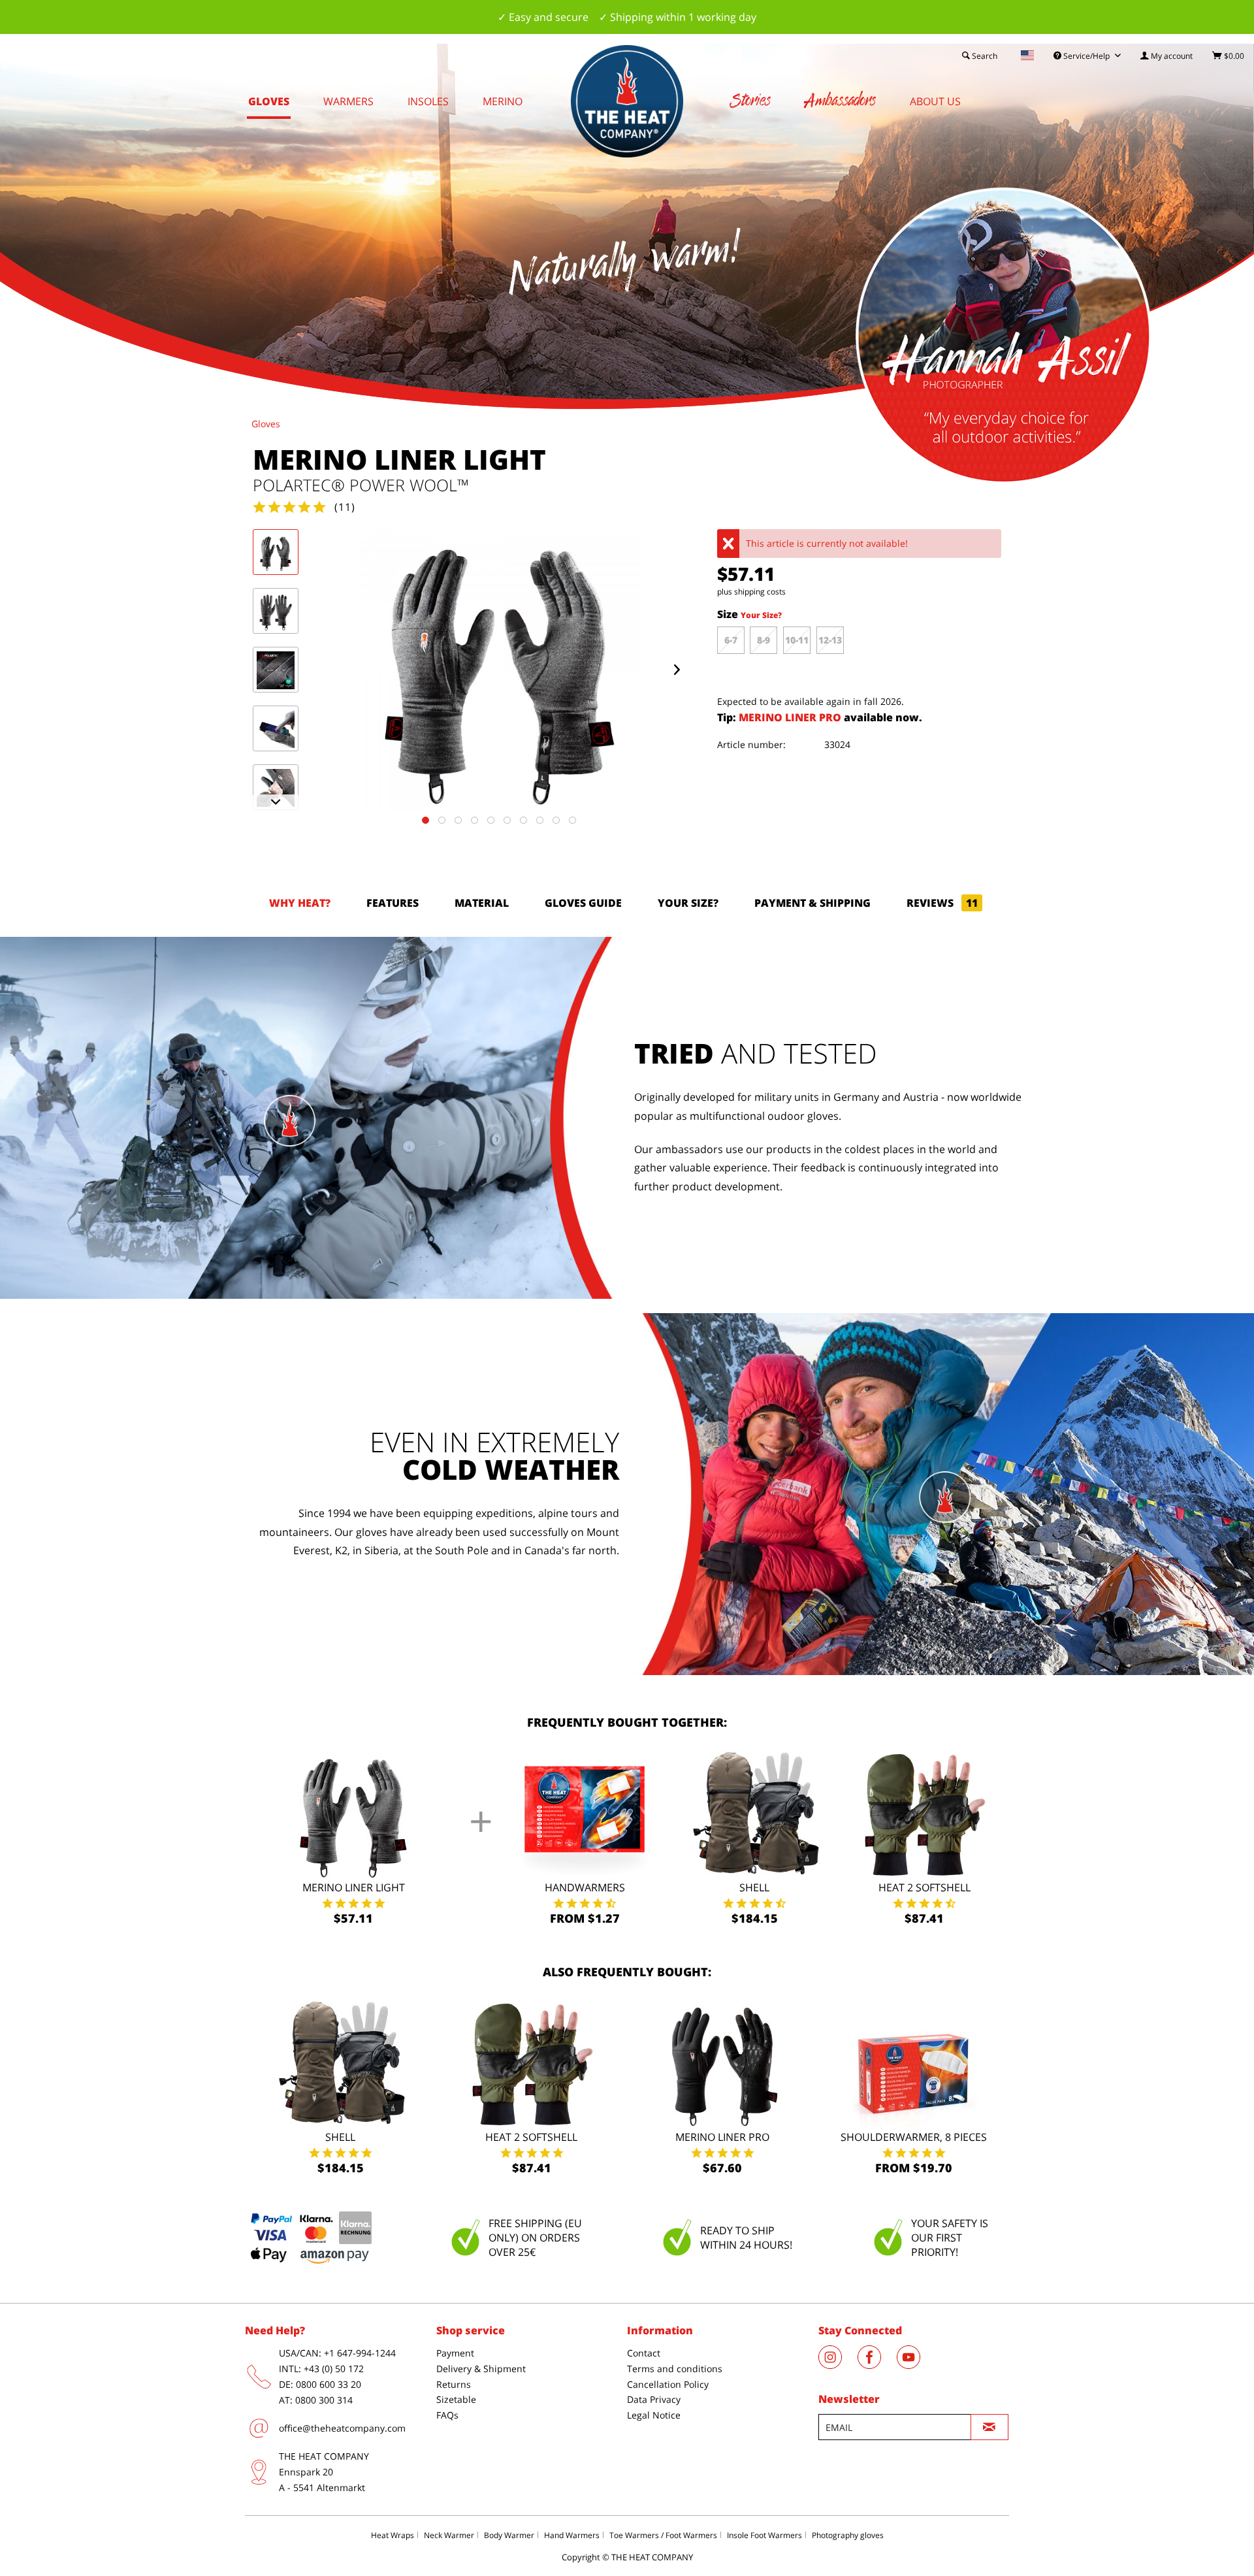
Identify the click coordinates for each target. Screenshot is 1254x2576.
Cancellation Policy (668, 2384)
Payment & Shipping (812, 903)
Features (393, 903)
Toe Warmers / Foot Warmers (663, 2535)
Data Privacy (654, 2399)
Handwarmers (585, 1887)
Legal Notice (654, 2415)
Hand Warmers (572, 2535)
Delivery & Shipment (481, 2369)
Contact (644, 2353)
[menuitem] (1166, 56)
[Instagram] (838, 2365)
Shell (754, 1887)
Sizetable (456, 2399)
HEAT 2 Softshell (924, 1887)
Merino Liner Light (354, 1887)
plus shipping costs (751, 592)
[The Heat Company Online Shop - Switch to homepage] (627, 101)
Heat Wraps (393, 2535)
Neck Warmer (449, 2535)
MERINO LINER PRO (791, 717)
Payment (455, 2353)
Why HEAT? (300, 903)
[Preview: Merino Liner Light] (276, 552)
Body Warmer (509, 2535)
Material (482, 903)
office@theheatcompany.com (342, 2428)
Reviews (942, 903)
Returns (454, 2384)
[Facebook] (877, 2365)
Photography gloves (848, 2535)
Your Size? (761, 615)
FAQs (447, 2415)
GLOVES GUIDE (583, 903)
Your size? (688, 903)
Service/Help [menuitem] (1086, 56)
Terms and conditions (675, 2369)
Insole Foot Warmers (764, 2535)
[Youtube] (915, 2365)
